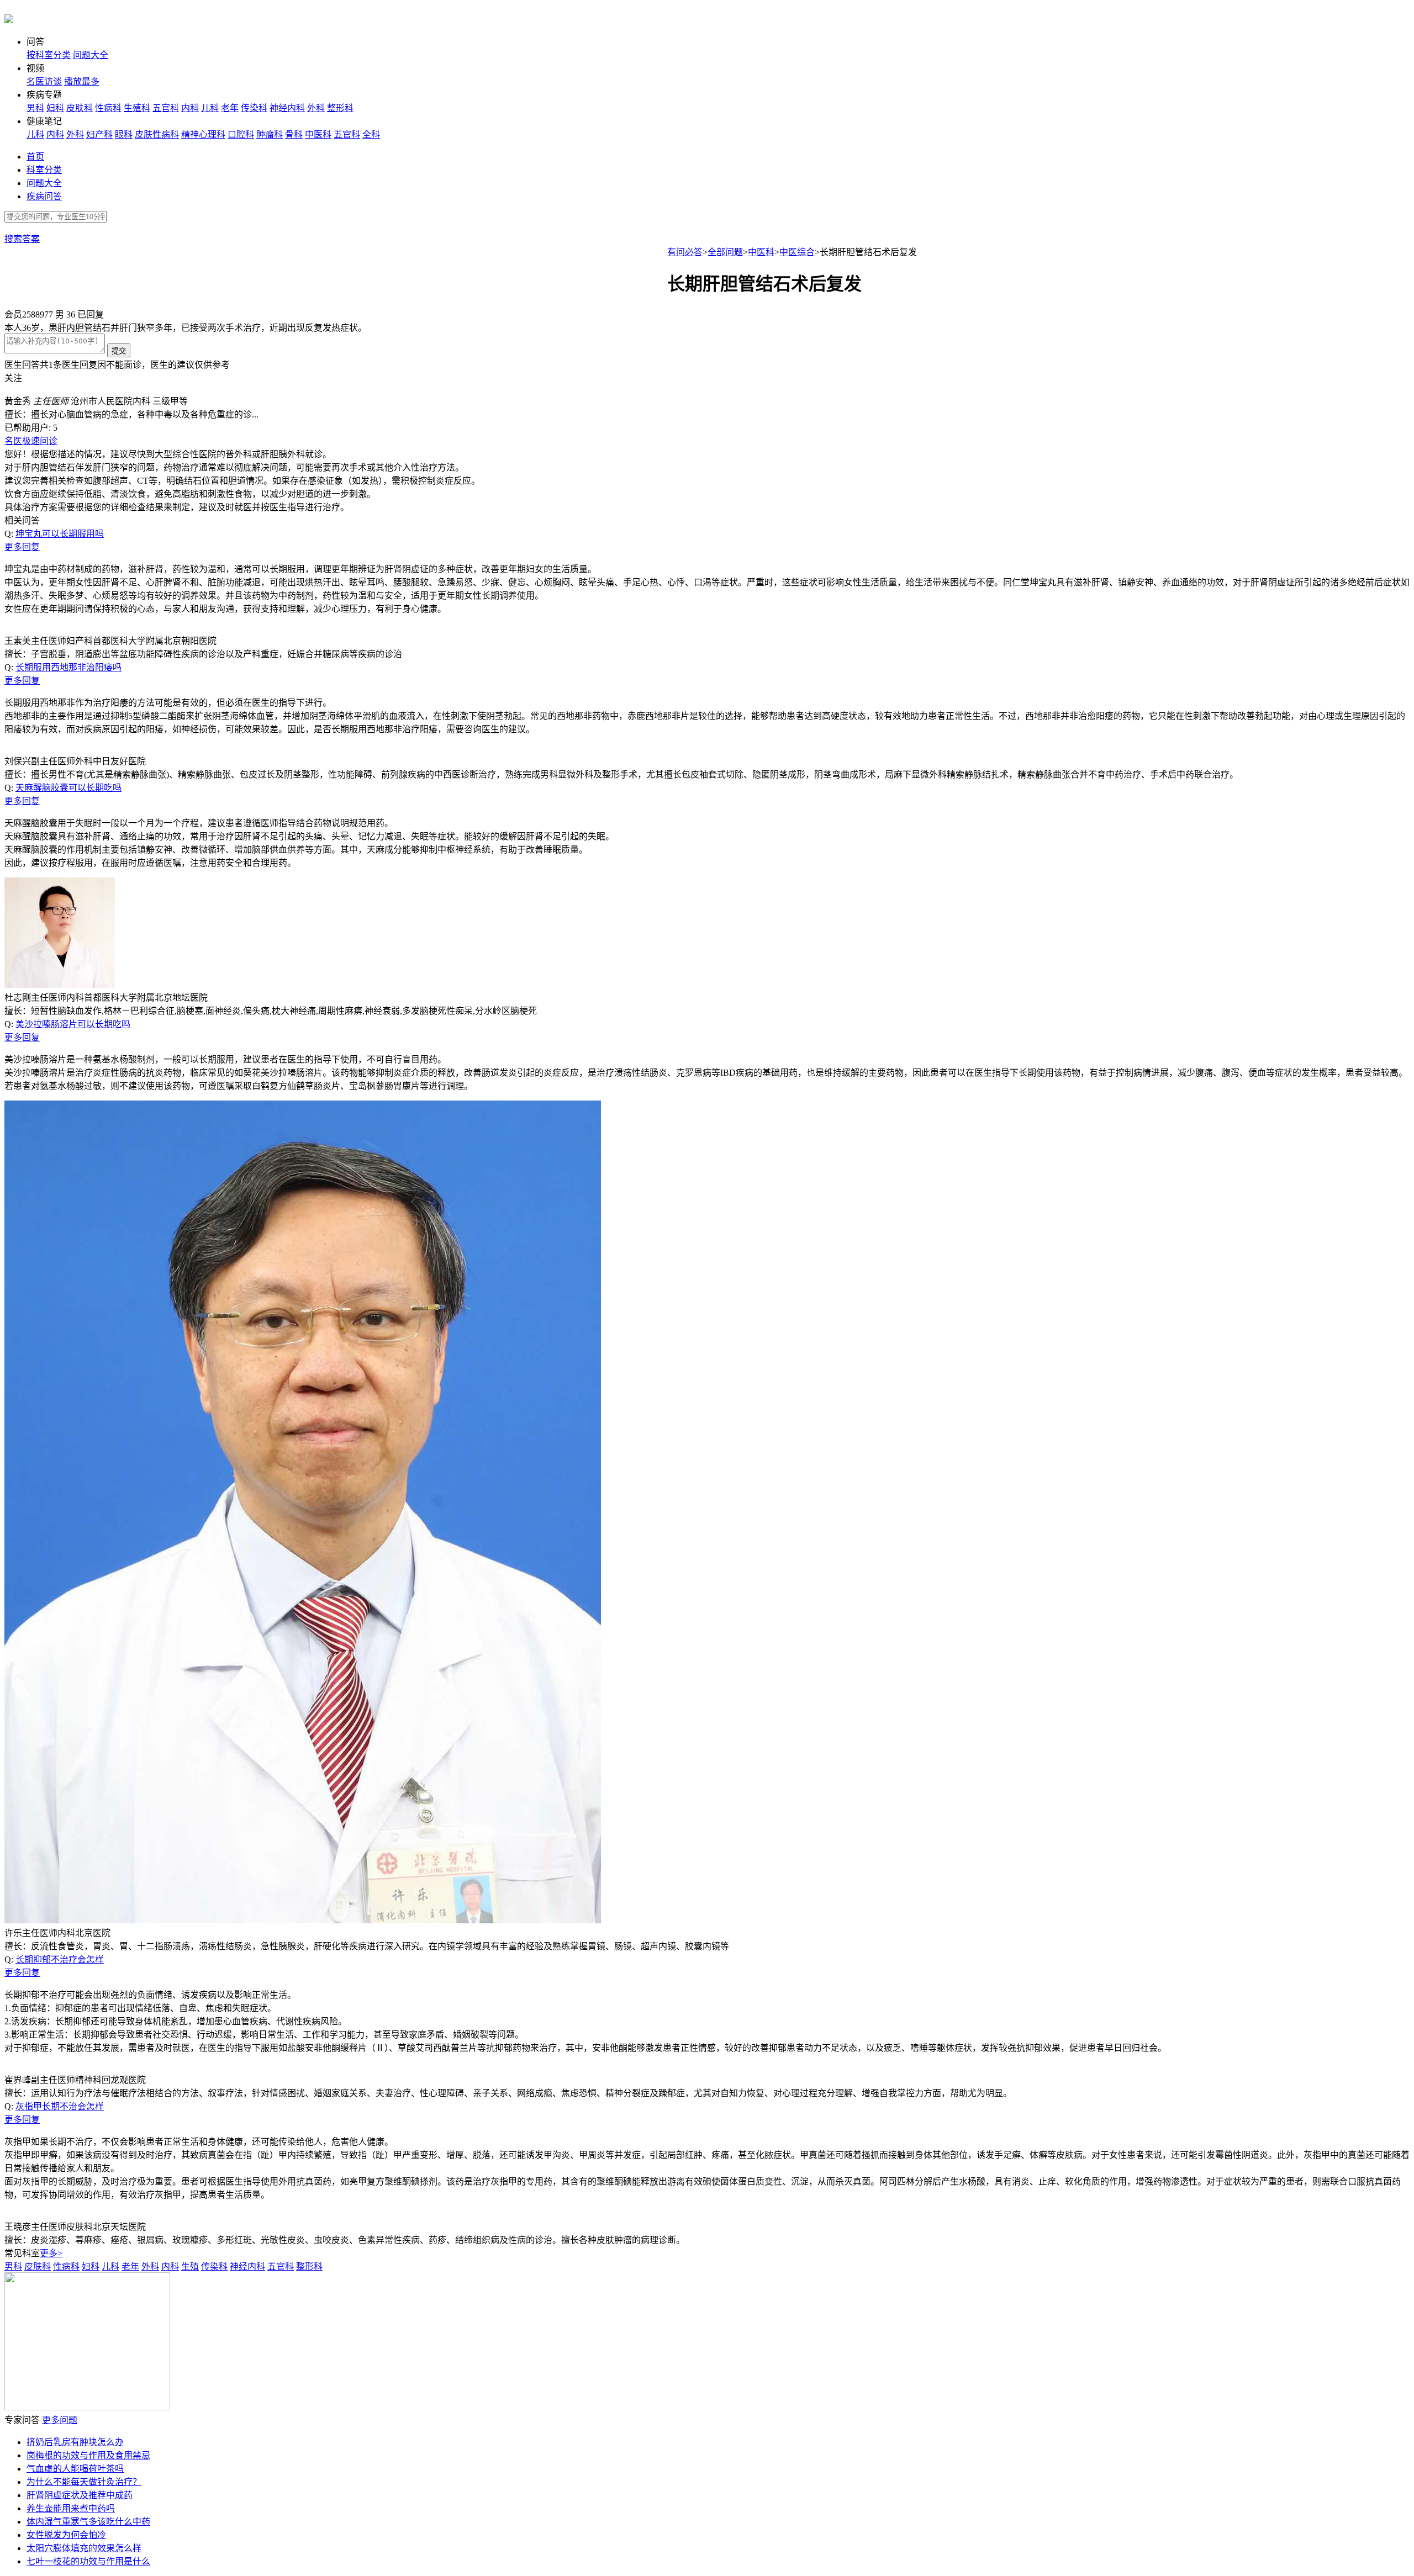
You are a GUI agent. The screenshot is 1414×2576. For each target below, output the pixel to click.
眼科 (124, 134)
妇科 (55, 108)
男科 (35, 108)
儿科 (210, 108)
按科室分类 (49, 55)
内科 (190, 108)
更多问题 (60, 2420)
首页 (35, 157)
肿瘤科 (270, 134)
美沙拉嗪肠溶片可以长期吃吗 (73, 1024)
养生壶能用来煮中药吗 (71, 2508)
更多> (51, 2253)
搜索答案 (22, 239)
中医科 (318, 134)
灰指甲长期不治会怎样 (60, 2106)
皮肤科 (80, 108)
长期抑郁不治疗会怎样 (60, 1959)
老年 (230, 108)
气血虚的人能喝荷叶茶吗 (75, 2469)
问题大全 (91, 55)
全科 (371, 134)
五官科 (166, 108)
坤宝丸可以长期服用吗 (60, 534)
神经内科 (287, 108)
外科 (316, 108)
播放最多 (82, 81)
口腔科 (241, 134)
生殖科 (137, 108)
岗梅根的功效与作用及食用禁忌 (88, 2455)
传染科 (254, 108)
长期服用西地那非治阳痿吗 (68, 667)
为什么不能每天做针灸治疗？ (84, 2482)
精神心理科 (203, 134)
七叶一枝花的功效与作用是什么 (88, 2561)
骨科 (294, 134)
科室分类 (44, 170)
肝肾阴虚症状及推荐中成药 (80, 2495)
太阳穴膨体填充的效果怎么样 (84, 2548)
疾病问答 (44, 196)
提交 (119, 351)
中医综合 (797, 252)
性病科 (108, 108)
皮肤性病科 (157, 134)
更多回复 (22, 547)
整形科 (340, 108)
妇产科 (99, 134)
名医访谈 (44, 81)
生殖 (190, 2266)
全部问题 (725, 252)
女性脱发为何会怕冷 (66, 2535)
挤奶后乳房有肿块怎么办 (75, 2442)
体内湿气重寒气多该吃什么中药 (88, 2522)
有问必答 (685, 252)
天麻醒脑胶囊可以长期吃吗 (68, 788)
